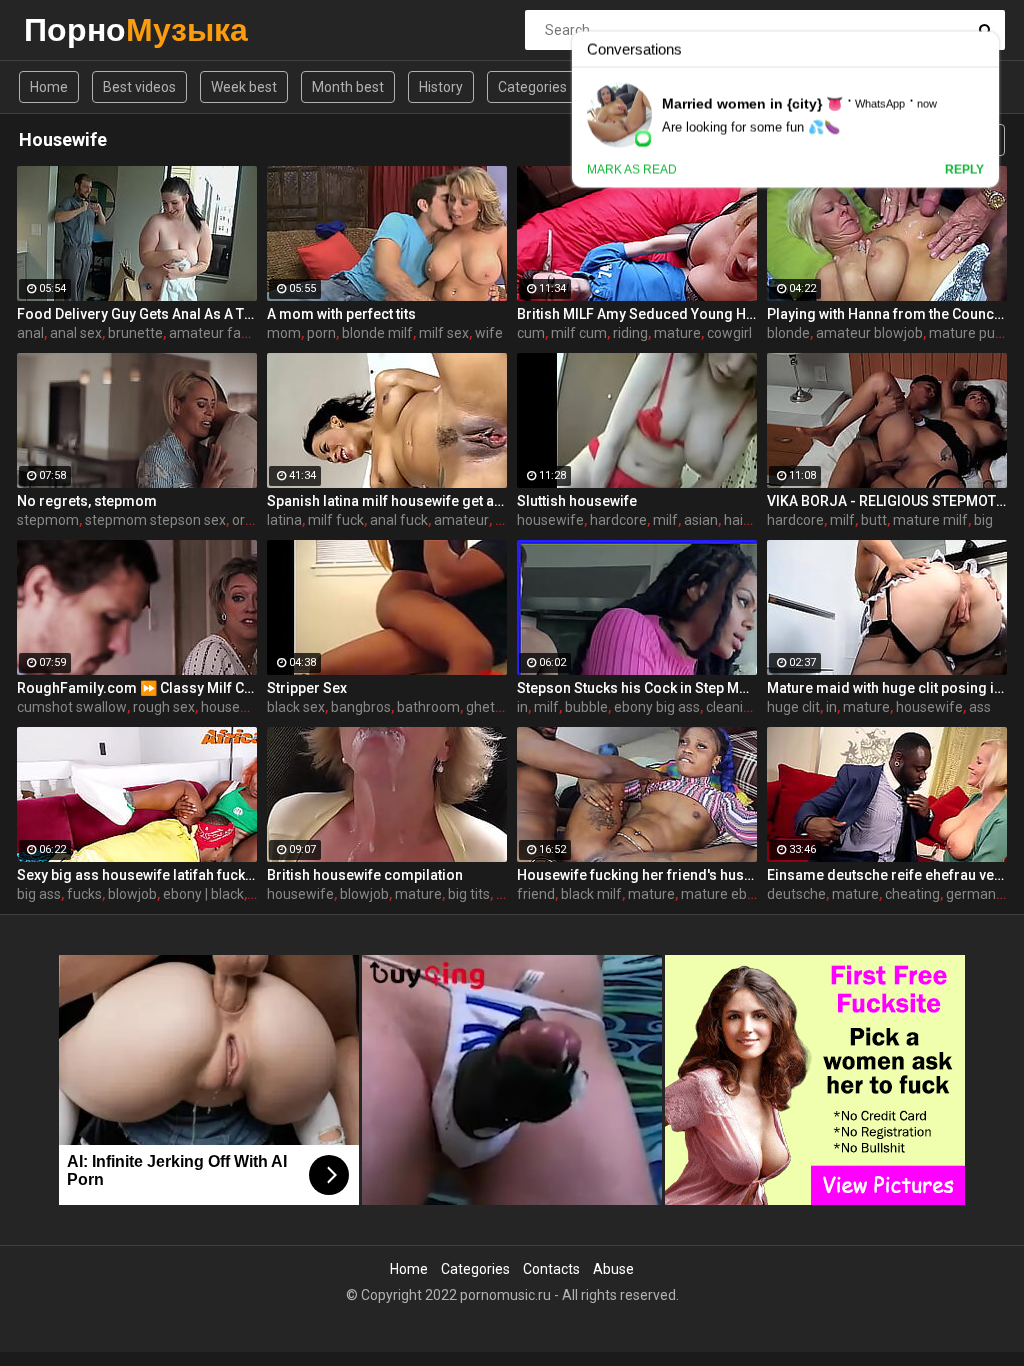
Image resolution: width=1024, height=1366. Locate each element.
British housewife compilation (365, 875)
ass (980, 707)
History (441, 87)
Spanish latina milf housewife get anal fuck (387, 501)
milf (665, 520)
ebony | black (203, 894)
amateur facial (215, 333)
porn (321, 333)
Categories (532, 87)
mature (677, 333)
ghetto (487, 707)
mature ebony (725, 894)
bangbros (361, 707)
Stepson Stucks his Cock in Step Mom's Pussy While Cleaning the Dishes (637, 688)
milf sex (444, 333)
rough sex (164, 707)
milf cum (579, 333)
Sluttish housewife (577, 501)
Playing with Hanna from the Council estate (887, 314)
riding (630, 333)
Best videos (139, 87)
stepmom (48, 520)
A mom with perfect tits (341, 314)
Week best (244, 87)
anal (30, 333)
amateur (461, 520)
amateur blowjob (869, 333)
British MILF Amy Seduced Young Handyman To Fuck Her (637, 314)
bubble (586, 707)
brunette (135, 333)
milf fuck (336, 520)
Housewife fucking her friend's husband (637, 875)
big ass (39, 894)
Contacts (551, 1269)
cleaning (732, 707)
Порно (76, 29)
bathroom (428, 707)
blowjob (132, 894)
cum (531, 333)
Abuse (613, 1269)
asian (701, 520)
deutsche (796, 894)
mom (284, 333)
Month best (348, 87)
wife (489, 333)
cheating (912, 894)
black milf (591, 894)
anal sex (76, 333)
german (971, 894)
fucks (84, 894)
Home (49, 87)
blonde (788, 333)
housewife (550, 520)
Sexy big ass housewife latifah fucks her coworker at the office (137, 875)
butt (874, 520)
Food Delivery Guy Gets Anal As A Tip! (137, 314)
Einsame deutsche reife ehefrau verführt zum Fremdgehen (887, 875)
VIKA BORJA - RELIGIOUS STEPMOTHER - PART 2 (887, 501)
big (983, 520)
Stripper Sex (307, 688)
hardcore (618, 520)
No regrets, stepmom (87, 501)
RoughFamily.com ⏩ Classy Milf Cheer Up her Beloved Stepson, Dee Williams (137, 688)
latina (284, 520)
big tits (469, 894)
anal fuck (399, 520)
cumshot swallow (72, 707)
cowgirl (729, 333)
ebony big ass (657, 707)
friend (536, 894)
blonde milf (377, 333)
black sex (296, 707)
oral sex (256, 520)
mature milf (930, 520)
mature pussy (972, 333)
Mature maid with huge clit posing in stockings (887, 688)
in (522, 707)
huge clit (793, 707)
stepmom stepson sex (155, 520)
